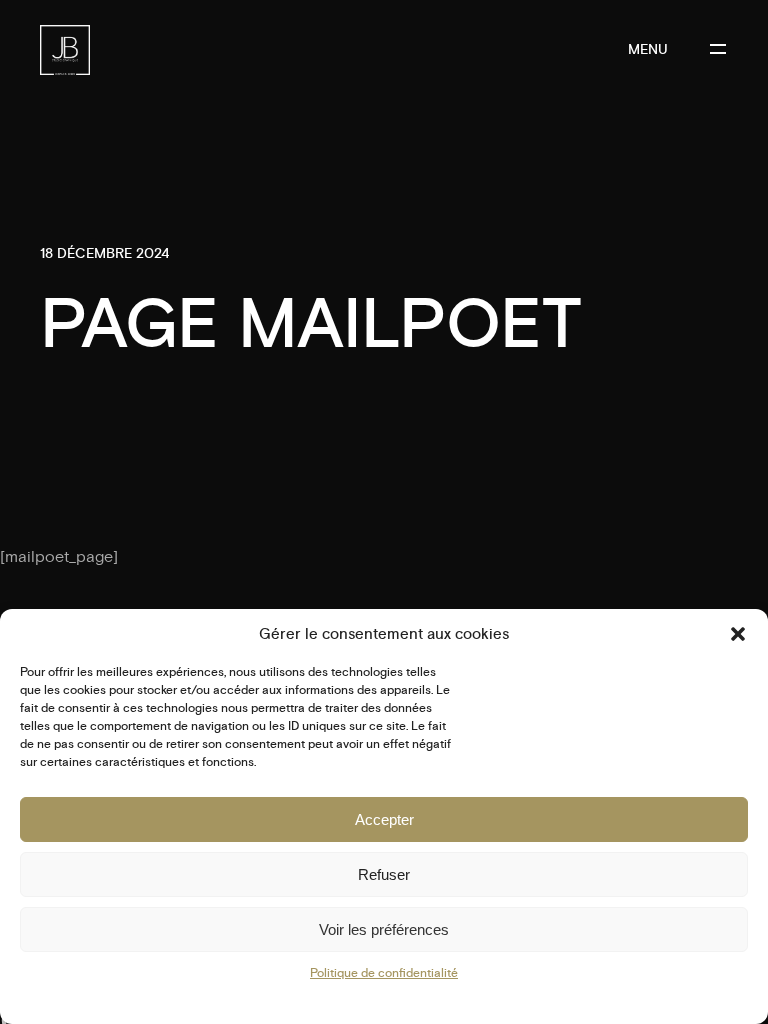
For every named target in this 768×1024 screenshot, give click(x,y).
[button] (738, 634)
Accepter (384, 819)
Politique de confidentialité (384, 973)
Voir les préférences (384, 929)
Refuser (384, 874)
